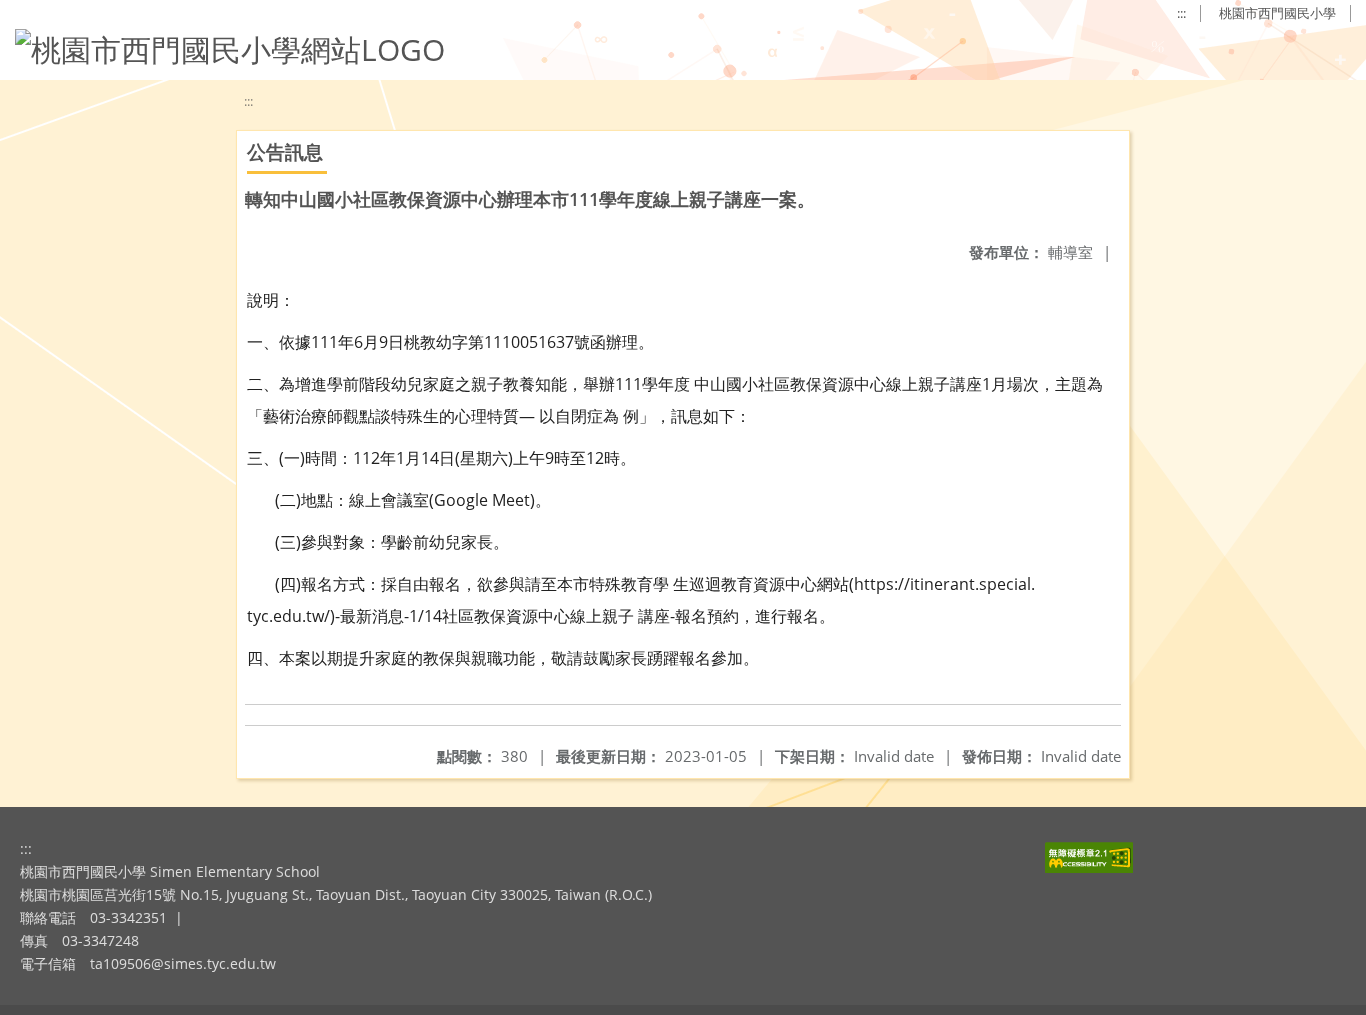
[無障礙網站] (1089, 867)
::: (1181, 13)
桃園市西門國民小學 (1277, 13)
